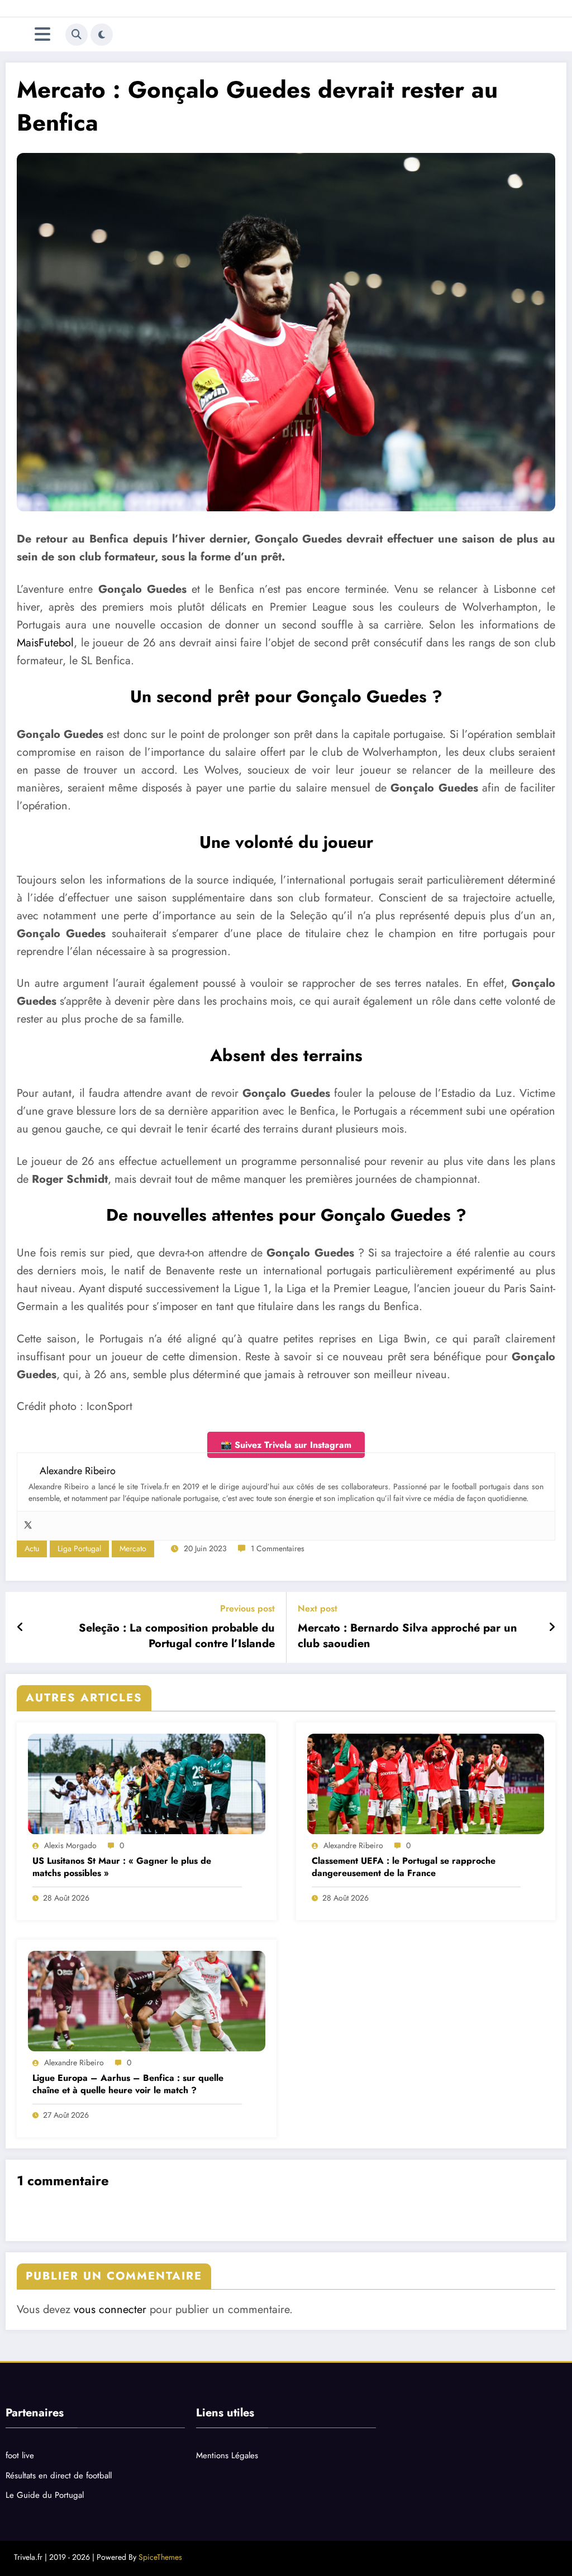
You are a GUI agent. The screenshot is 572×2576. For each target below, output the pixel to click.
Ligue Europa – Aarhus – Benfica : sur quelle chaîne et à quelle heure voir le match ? (128, 2084)
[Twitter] (28, 1526)
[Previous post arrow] (20, 1628)
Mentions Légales (227, 2455)
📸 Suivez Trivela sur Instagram (286, 1445)
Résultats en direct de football (59, 2476)
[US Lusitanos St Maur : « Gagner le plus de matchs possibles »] (147, 1784)
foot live (20, 2455)
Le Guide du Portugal (45, 2495)
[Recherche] (77, 35)
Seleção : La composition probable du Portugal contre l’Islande (177, 1636)
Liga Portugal (79, 1548)
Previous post (247, 1608)
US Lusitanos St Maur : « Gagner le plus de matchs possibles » (122, 1867)
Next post (318, 1608)
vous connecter (110, 2309)
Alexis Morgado (70, 1845)
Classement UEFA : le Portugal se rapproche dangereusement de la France (404, 1867)
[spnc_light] (102, 35)
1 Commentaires (278, 1548)
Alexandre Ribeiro (353, 1845)
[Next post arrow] (552, 1628)
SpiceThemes (160, 2557)
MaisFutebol (45, 643)
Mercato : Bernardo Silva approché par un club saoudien (407, 1636)
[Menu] (42, 34)
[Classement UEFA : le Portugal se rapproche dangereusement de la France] (426, 1784)
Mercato (133, 1548)
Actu (32, 1548)
